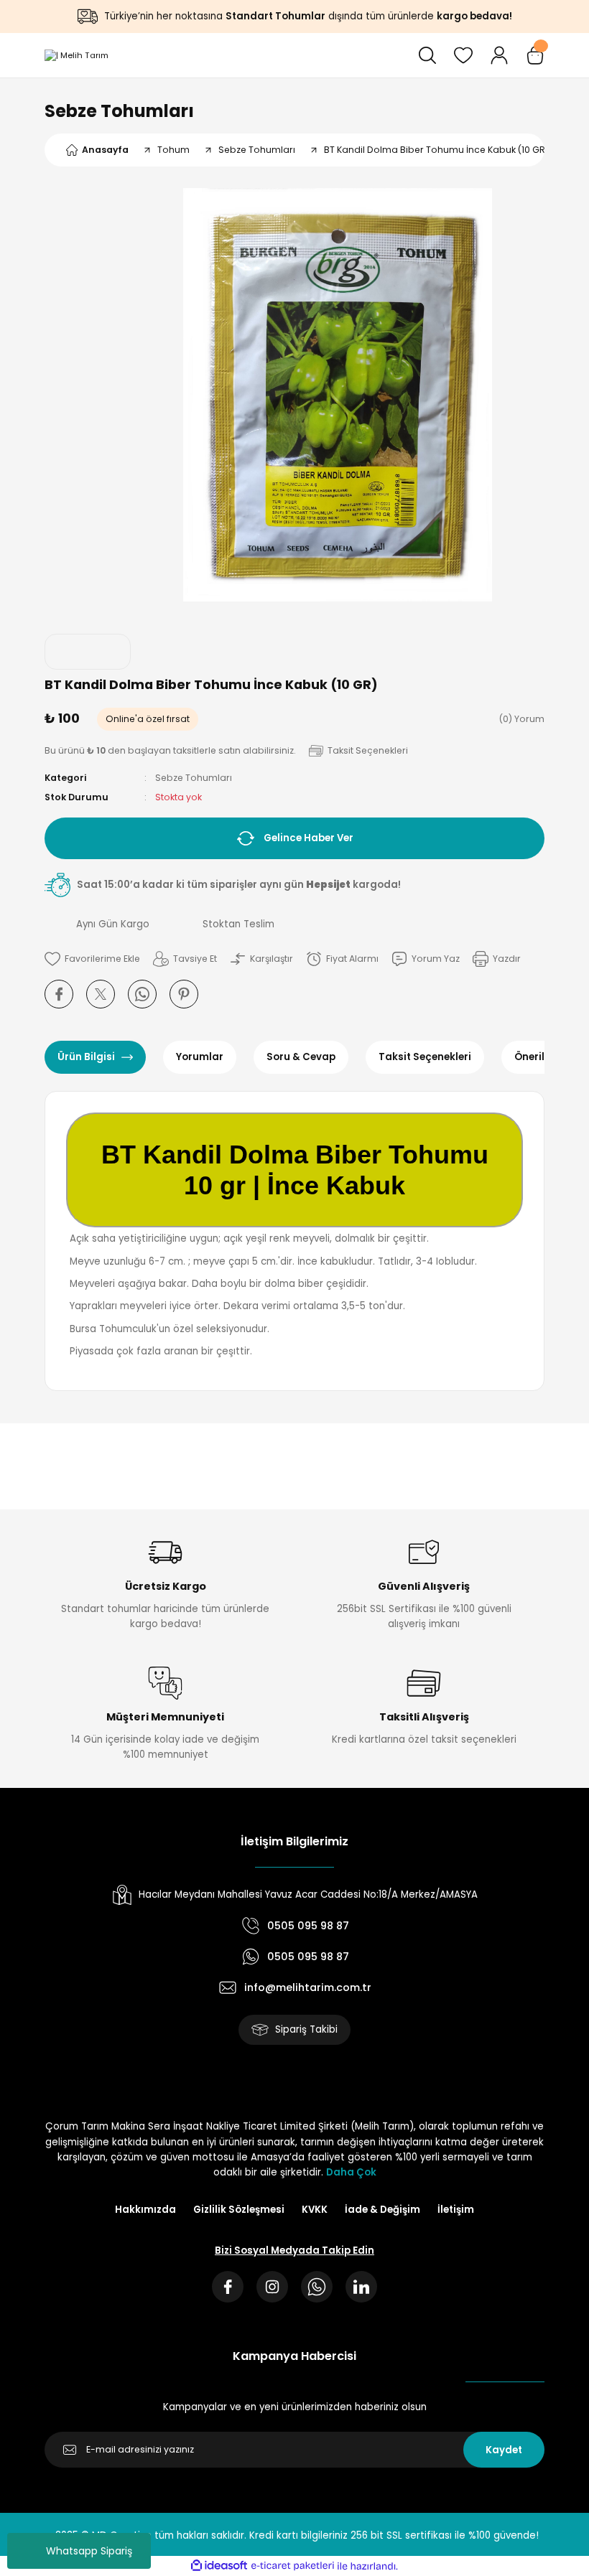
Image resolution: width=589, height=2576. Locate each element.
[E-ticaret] (293, 2566)
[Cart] (535, 55)
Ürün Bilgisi (86, 1057)
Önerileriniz (543, 1057)
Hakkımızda (145, 2210)
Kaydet (504, 2450)
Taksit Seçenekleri (425, 1057)
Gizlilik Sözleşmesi (239, 2210)
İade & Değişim (382, 2210)
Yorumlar (200, 1057)
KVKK (315, 2210)
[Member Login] (499, 55)
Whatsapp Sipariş (89, 2551)
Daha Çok (351, 2172)
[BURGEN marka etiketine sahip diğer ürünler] (88, 652)
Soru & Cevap (301, 1057)
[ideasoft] (219, 2566)
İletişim (456, 2210)
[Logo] (76, 55)
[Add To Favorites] (92, 959)
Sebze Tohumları (119, 111)
